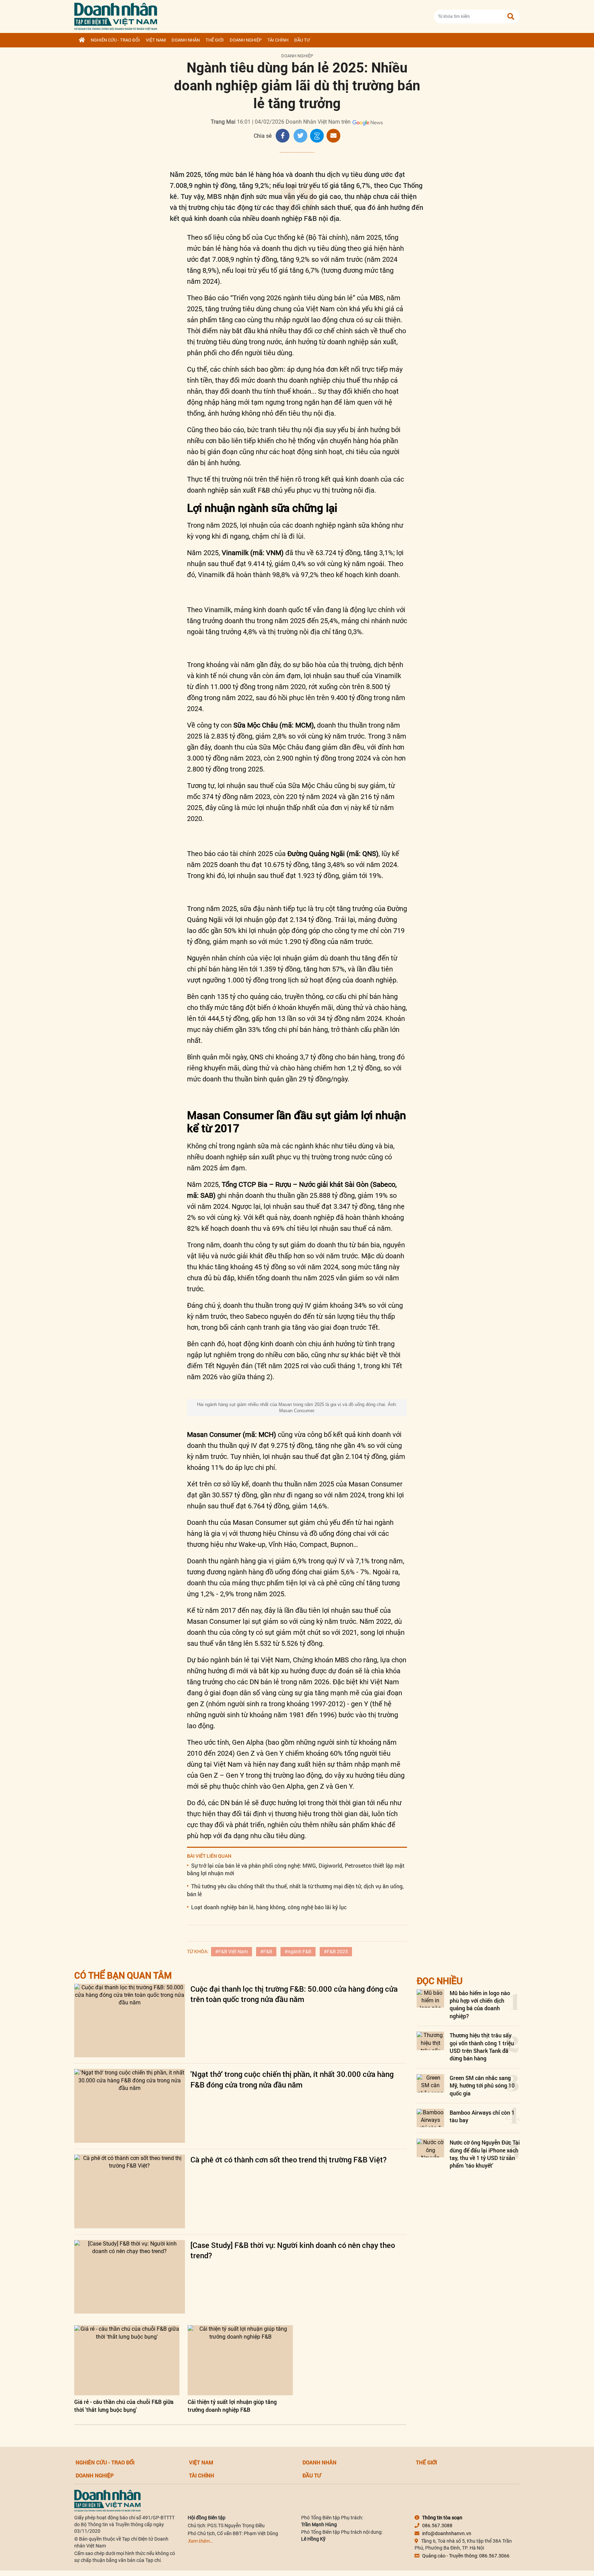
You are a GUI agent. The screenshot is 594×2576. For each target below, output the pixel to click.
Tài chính (278, 40)
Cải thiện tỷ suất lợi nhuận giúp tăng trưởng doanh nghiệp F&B (232, 2405)
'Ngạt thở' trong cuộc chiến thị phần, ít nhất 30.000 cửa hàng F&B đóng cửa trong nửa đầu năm (292, 2079)
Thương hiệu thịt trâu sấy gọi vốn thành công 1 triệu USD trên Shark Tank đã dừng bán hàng (482, 2047)
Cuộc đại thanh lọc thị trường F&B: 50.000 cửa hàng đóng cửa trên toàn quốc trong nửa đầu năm (294, 1994)
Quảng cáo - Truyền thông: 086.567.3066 (466, 2556)
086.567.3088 (437, 2526)
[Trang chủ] (82, 40)
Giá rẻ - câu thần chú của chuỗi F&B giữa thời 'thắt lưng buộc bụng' (124, 2405)
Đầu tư (302, 40)
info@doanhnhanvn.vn (447, 2533)
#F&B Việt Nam (232, 1951)
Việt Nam (156, 40)
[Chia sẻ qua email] (333, 136)
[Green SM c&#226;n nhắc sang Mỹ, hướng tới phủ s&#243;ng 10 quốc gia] (430, 2083)
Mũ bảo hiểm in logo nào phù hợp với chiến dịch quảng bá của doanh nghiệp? (480, 2004)
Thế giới (215, 40)
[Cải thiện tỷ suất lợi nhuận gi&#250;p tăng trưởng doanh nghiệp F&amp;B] (240, 2360)
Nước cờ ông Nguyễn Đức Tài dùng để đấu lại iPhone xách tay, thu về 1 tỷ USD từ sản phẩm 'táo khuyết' (485, 2154)
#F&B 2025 (336, 1951)
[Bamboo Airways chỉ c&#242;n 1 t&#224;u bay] (430, 2118)
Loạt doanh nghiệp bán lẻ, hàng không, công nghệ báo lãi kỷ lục (269, 1907)
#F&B (266, 1951)
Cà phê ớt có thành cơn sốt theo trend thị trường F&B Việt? (289, 2159)
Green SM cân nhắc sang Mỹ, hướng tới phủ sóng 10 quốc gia (482, 2085)
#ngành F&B (298, 1951)
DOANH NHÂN (186, 40)
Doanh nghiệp (246, 40)
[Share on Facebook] (283, 136)
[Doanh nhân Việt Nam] (107, 2500)
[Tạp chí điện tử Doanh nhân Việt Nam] (116, 15)
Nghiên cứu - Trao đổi (115, 40)
